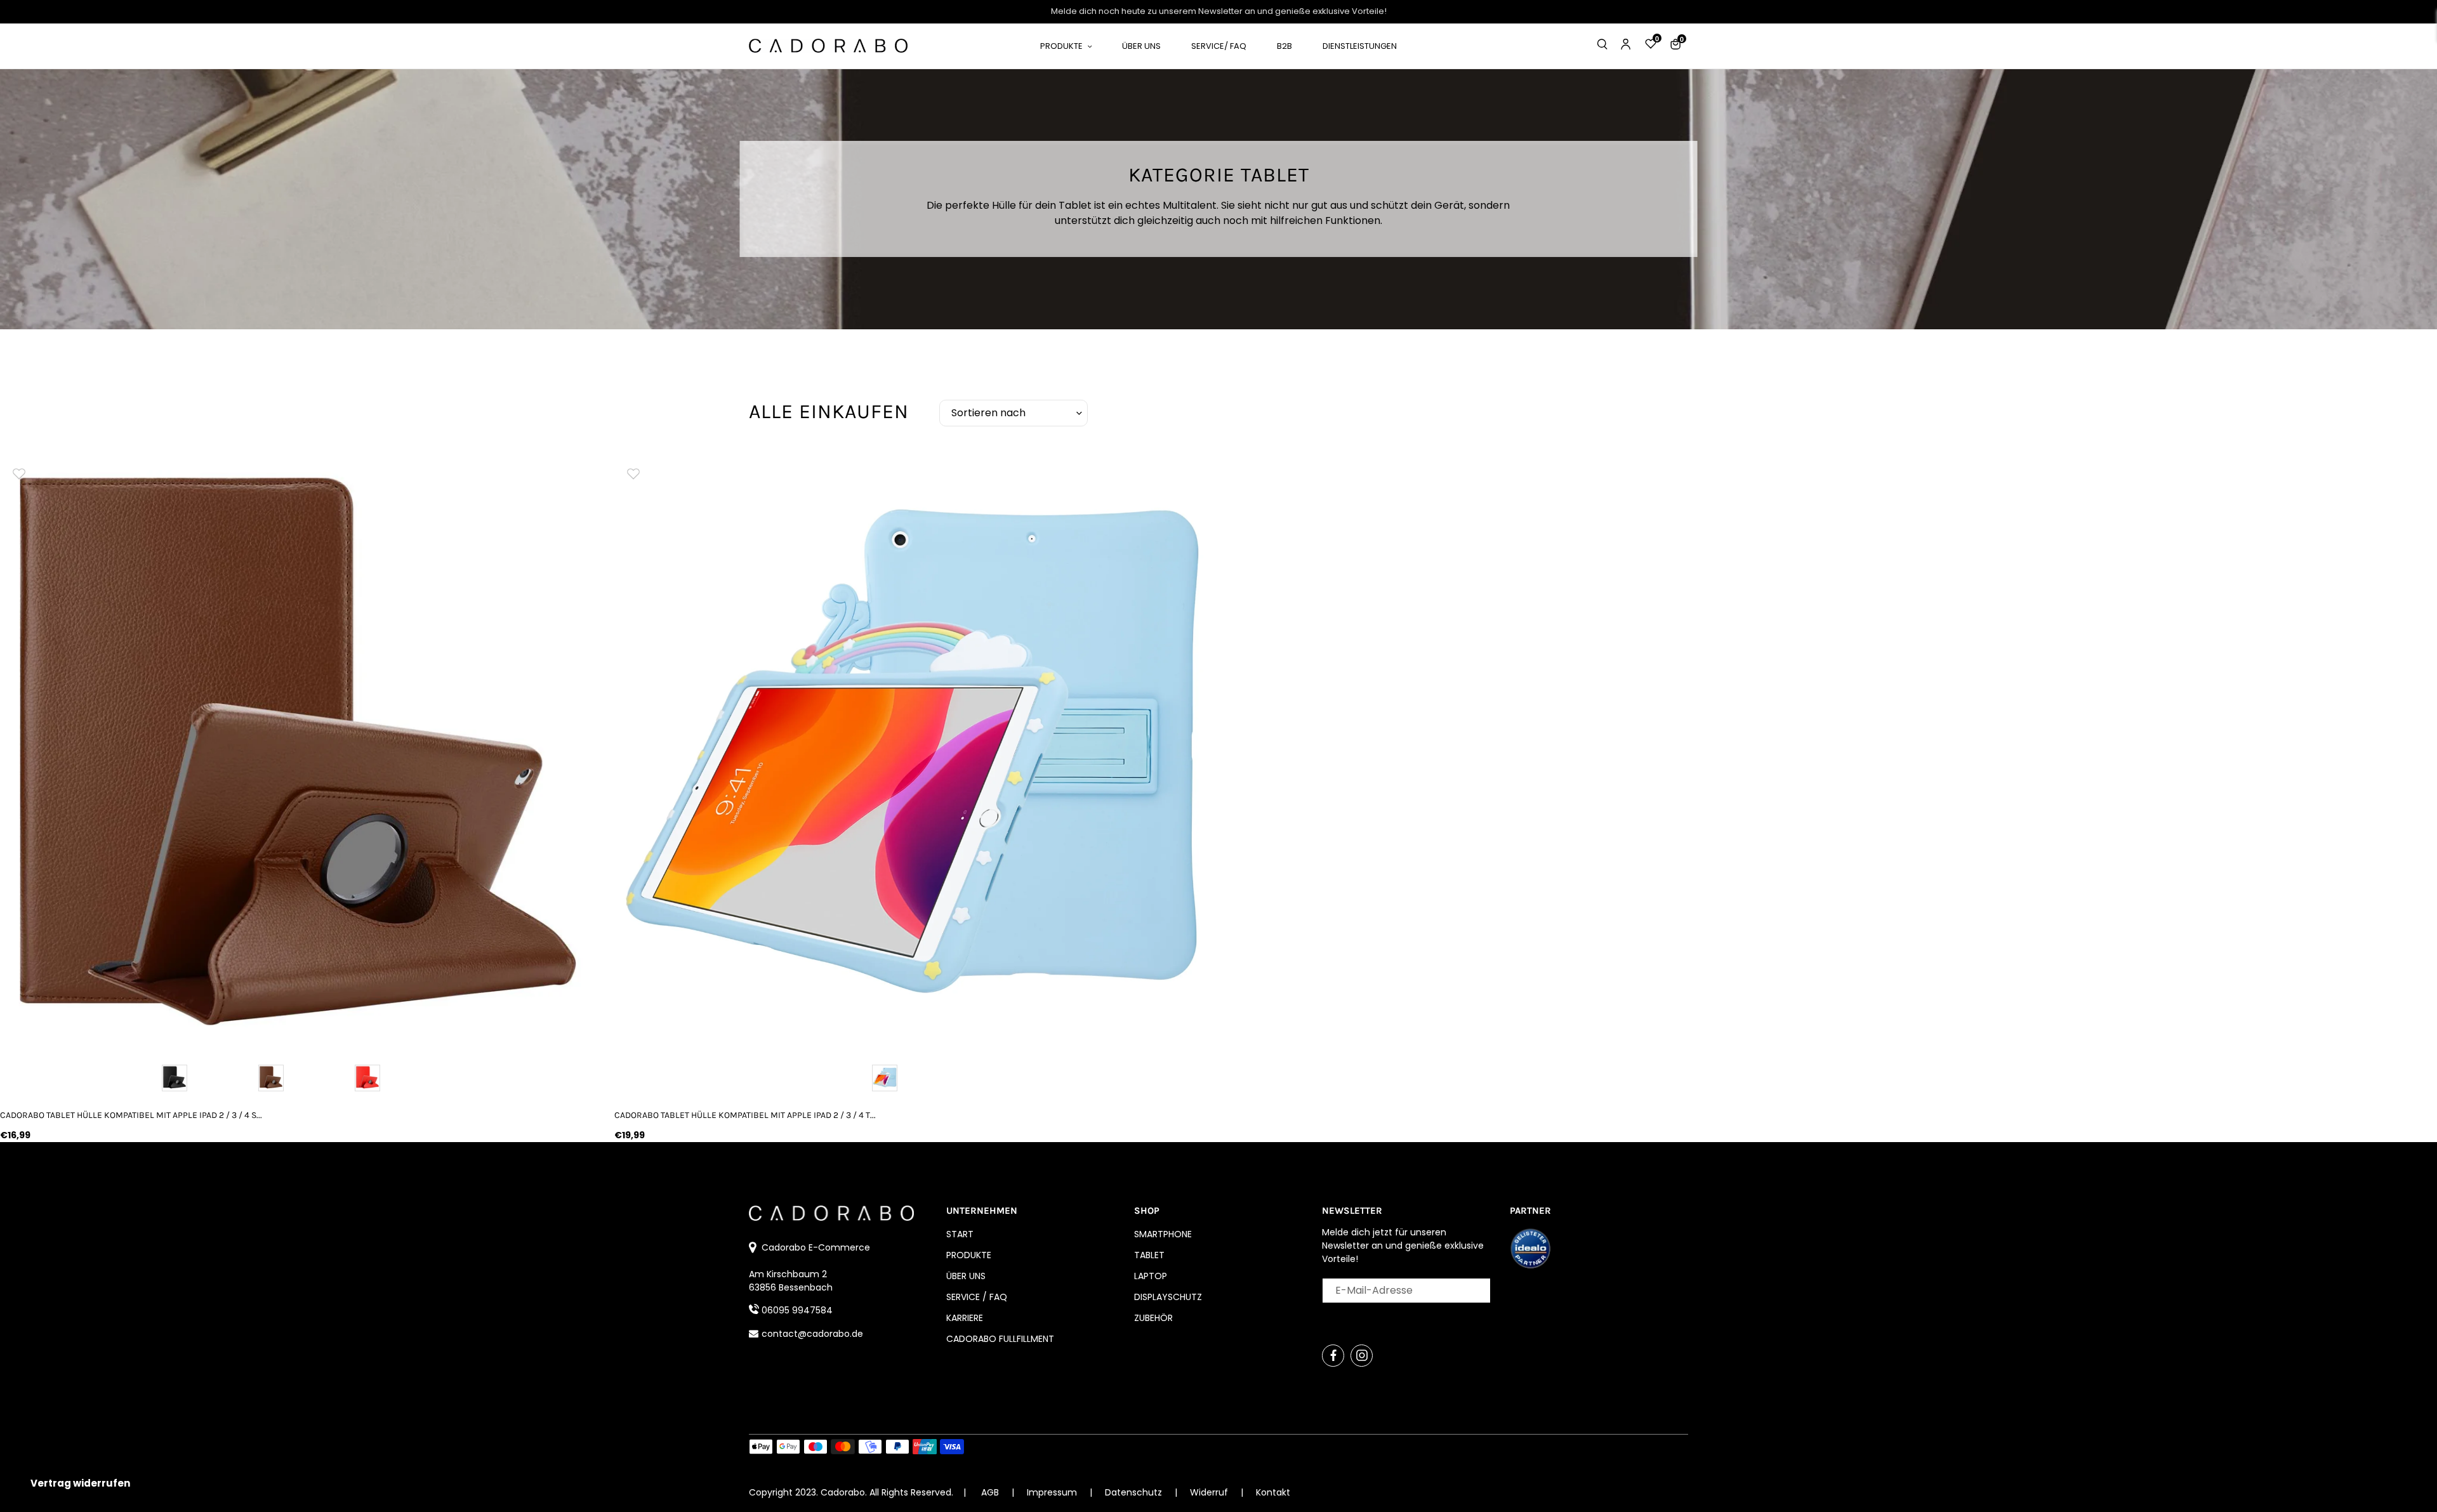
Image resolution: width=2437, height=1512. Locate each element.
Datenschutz (1135, 1492)
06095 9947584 (797, 1310)
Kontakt (1273, 1492)
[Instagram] (1362, 1356)
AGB (990, 1492)
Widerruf (1210, 1492)
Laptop (1151, 1276)
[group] (298, 751)
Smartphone (1163, 1234)
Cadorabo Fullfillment (1000, 1339)
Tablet (1149, 1255)
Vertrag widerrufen (80, 1483)
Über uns (966, 1276)
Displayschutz (1168, 1297)
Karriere (965, 1318)
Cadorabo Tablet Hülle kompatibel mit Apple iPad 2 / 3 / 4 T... (745, 1115)
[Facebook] (1333, 1356)
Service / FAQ (977, 1297)
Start (960, 1234)
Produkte (969, 1255)
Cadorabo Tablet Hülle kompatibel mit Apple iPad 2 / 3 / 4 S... (131, 1115)
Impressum (1053, 1492)
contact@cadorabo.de (812, 1334)
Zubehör (1153, 1318)
